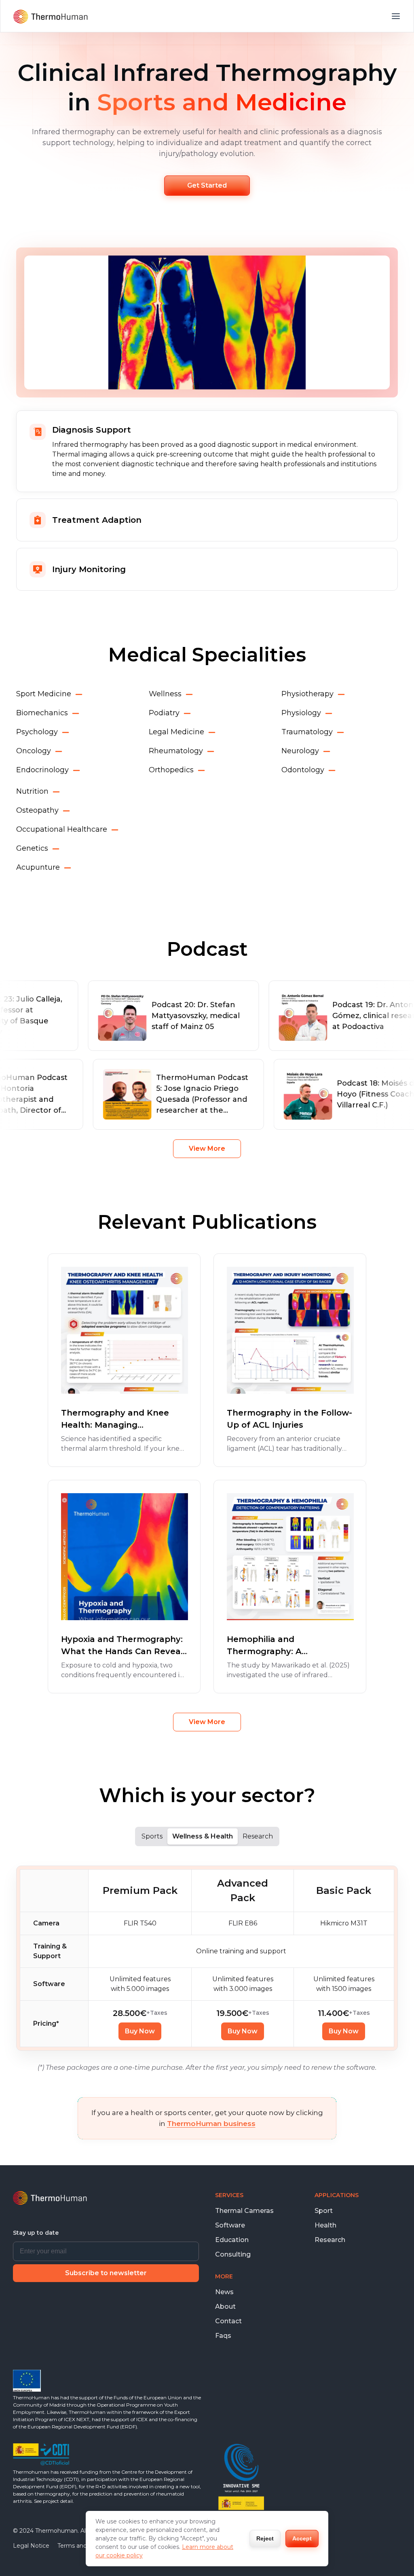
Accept (302, 2538)
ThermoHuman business (211, 2124)
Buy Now (140, 2031)
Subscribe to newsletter (106, 2273)
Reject (265, 2538)
